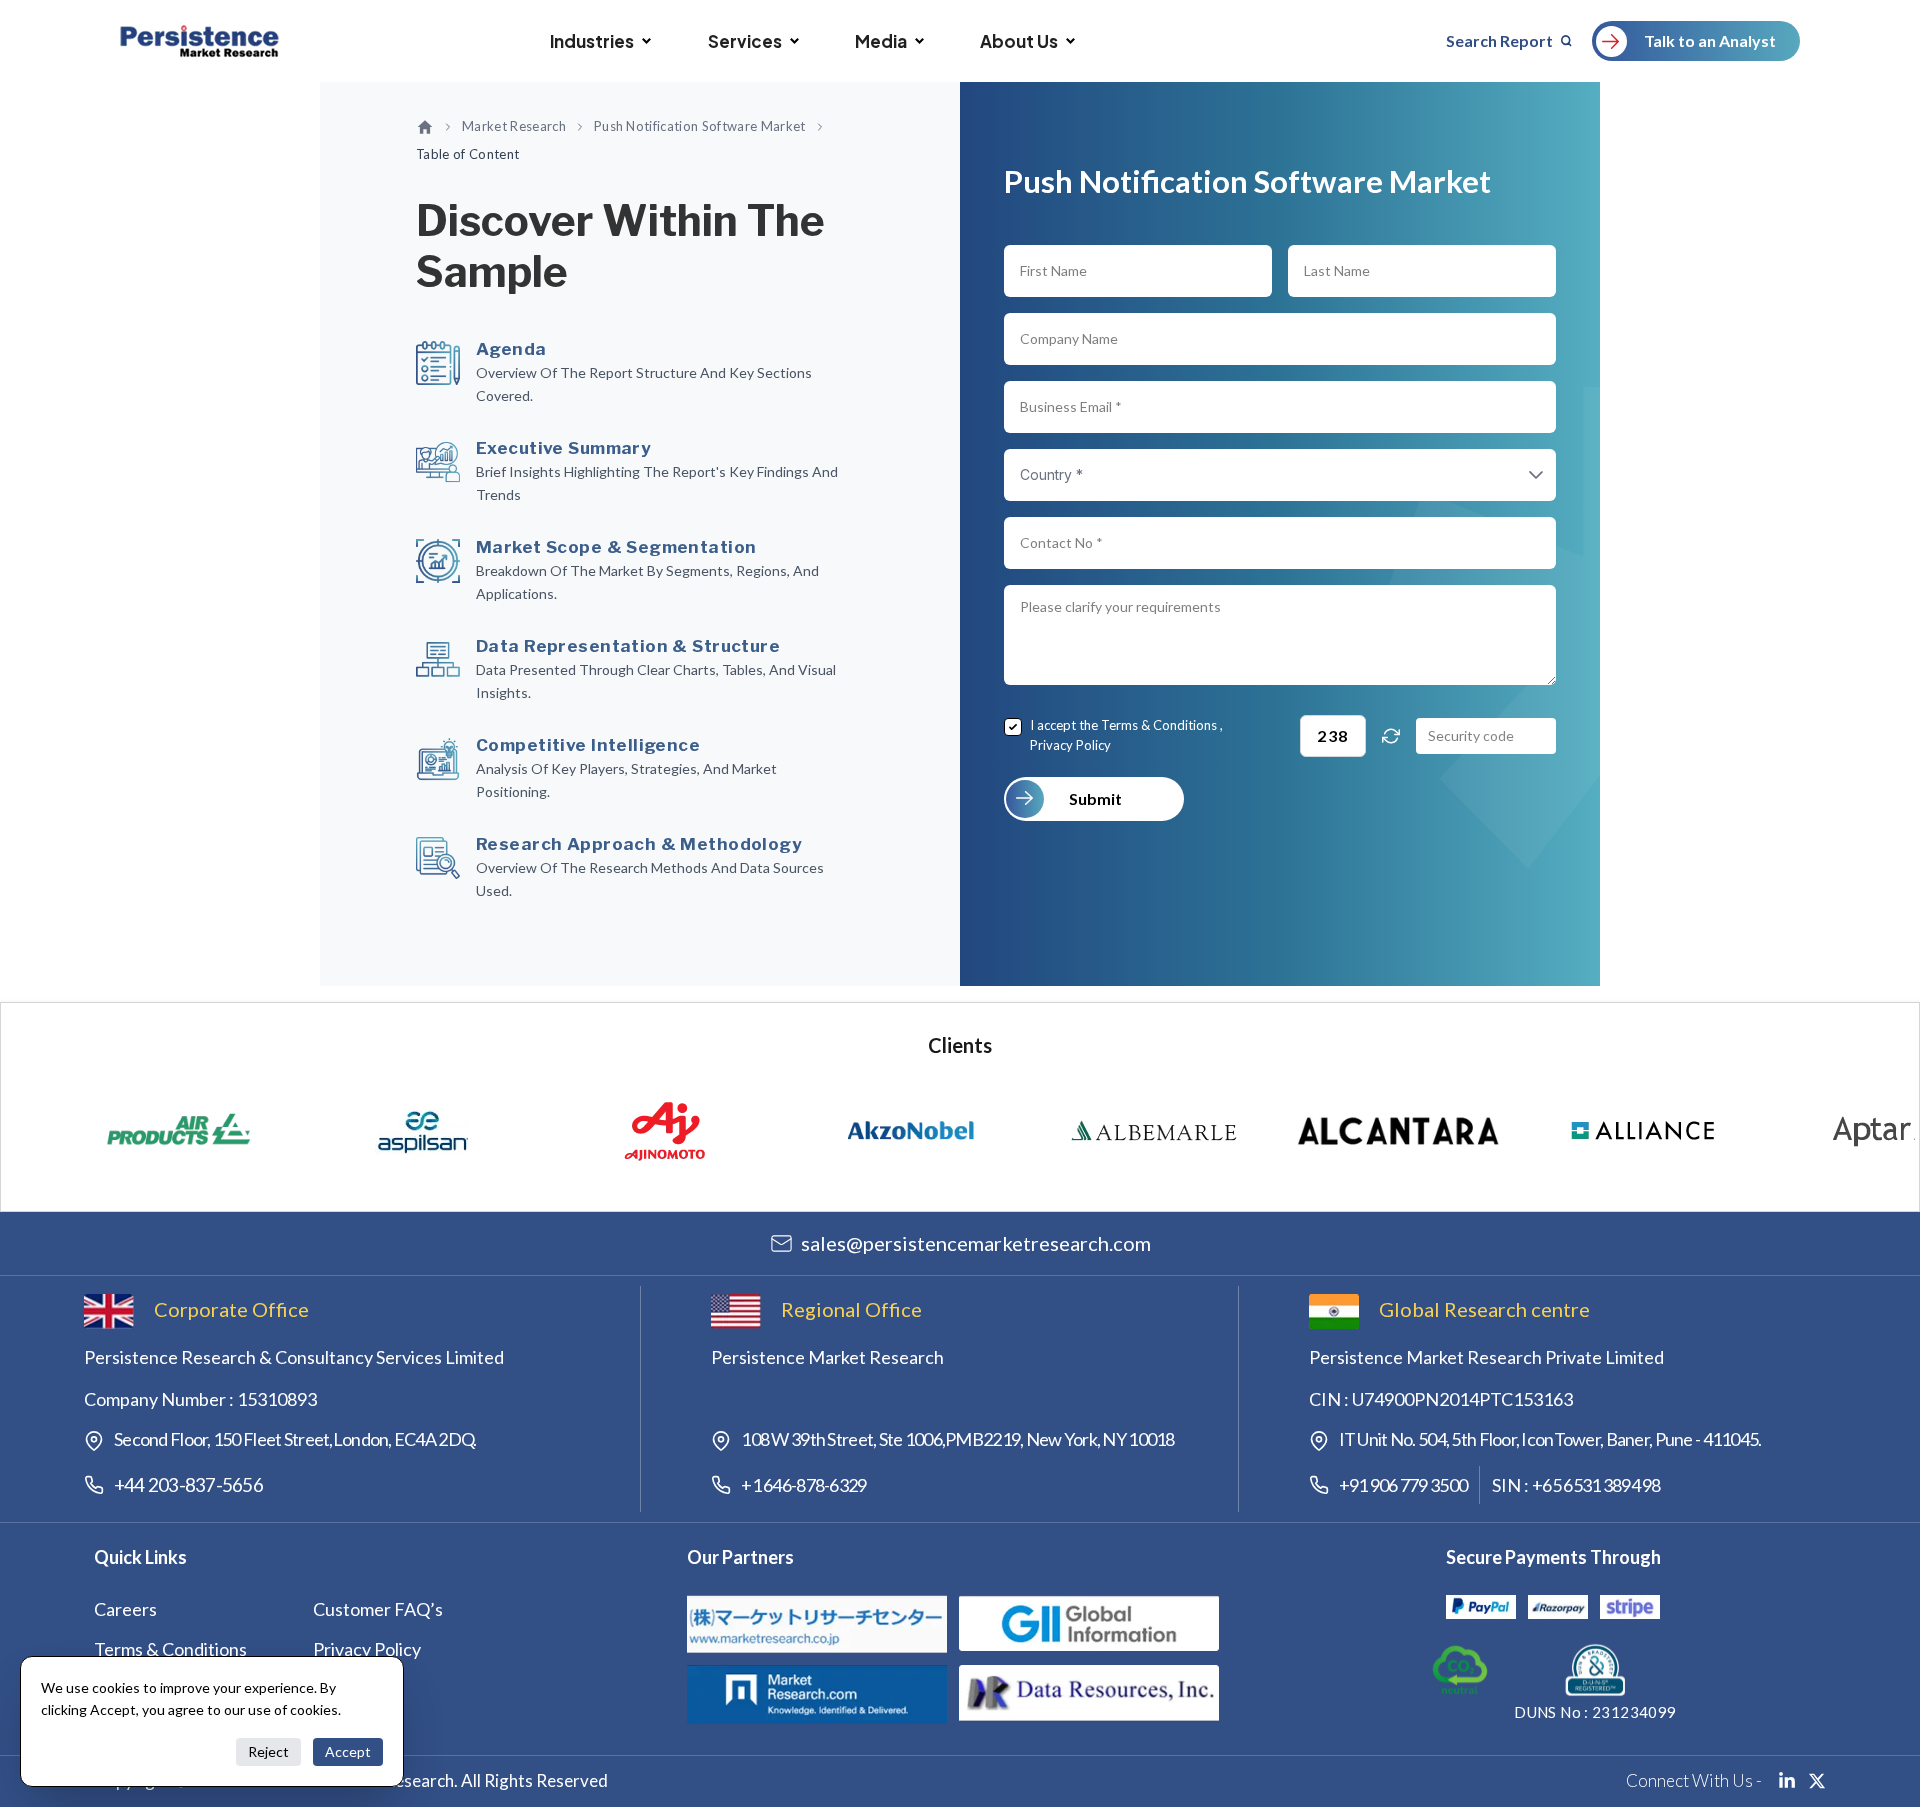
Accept (348, 1751)
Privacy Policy (1070, 745)
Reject (268, 1751)
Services (745, 41)
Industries (592, 41)
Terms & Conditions (1159, 725)
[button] (1516, 475)
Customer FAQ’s (378, 1609)
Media (881, 41)
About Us (1019, 41)
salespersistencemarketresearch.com (976, 1243)
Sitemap (344, 1689)
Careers (125, 1609)
